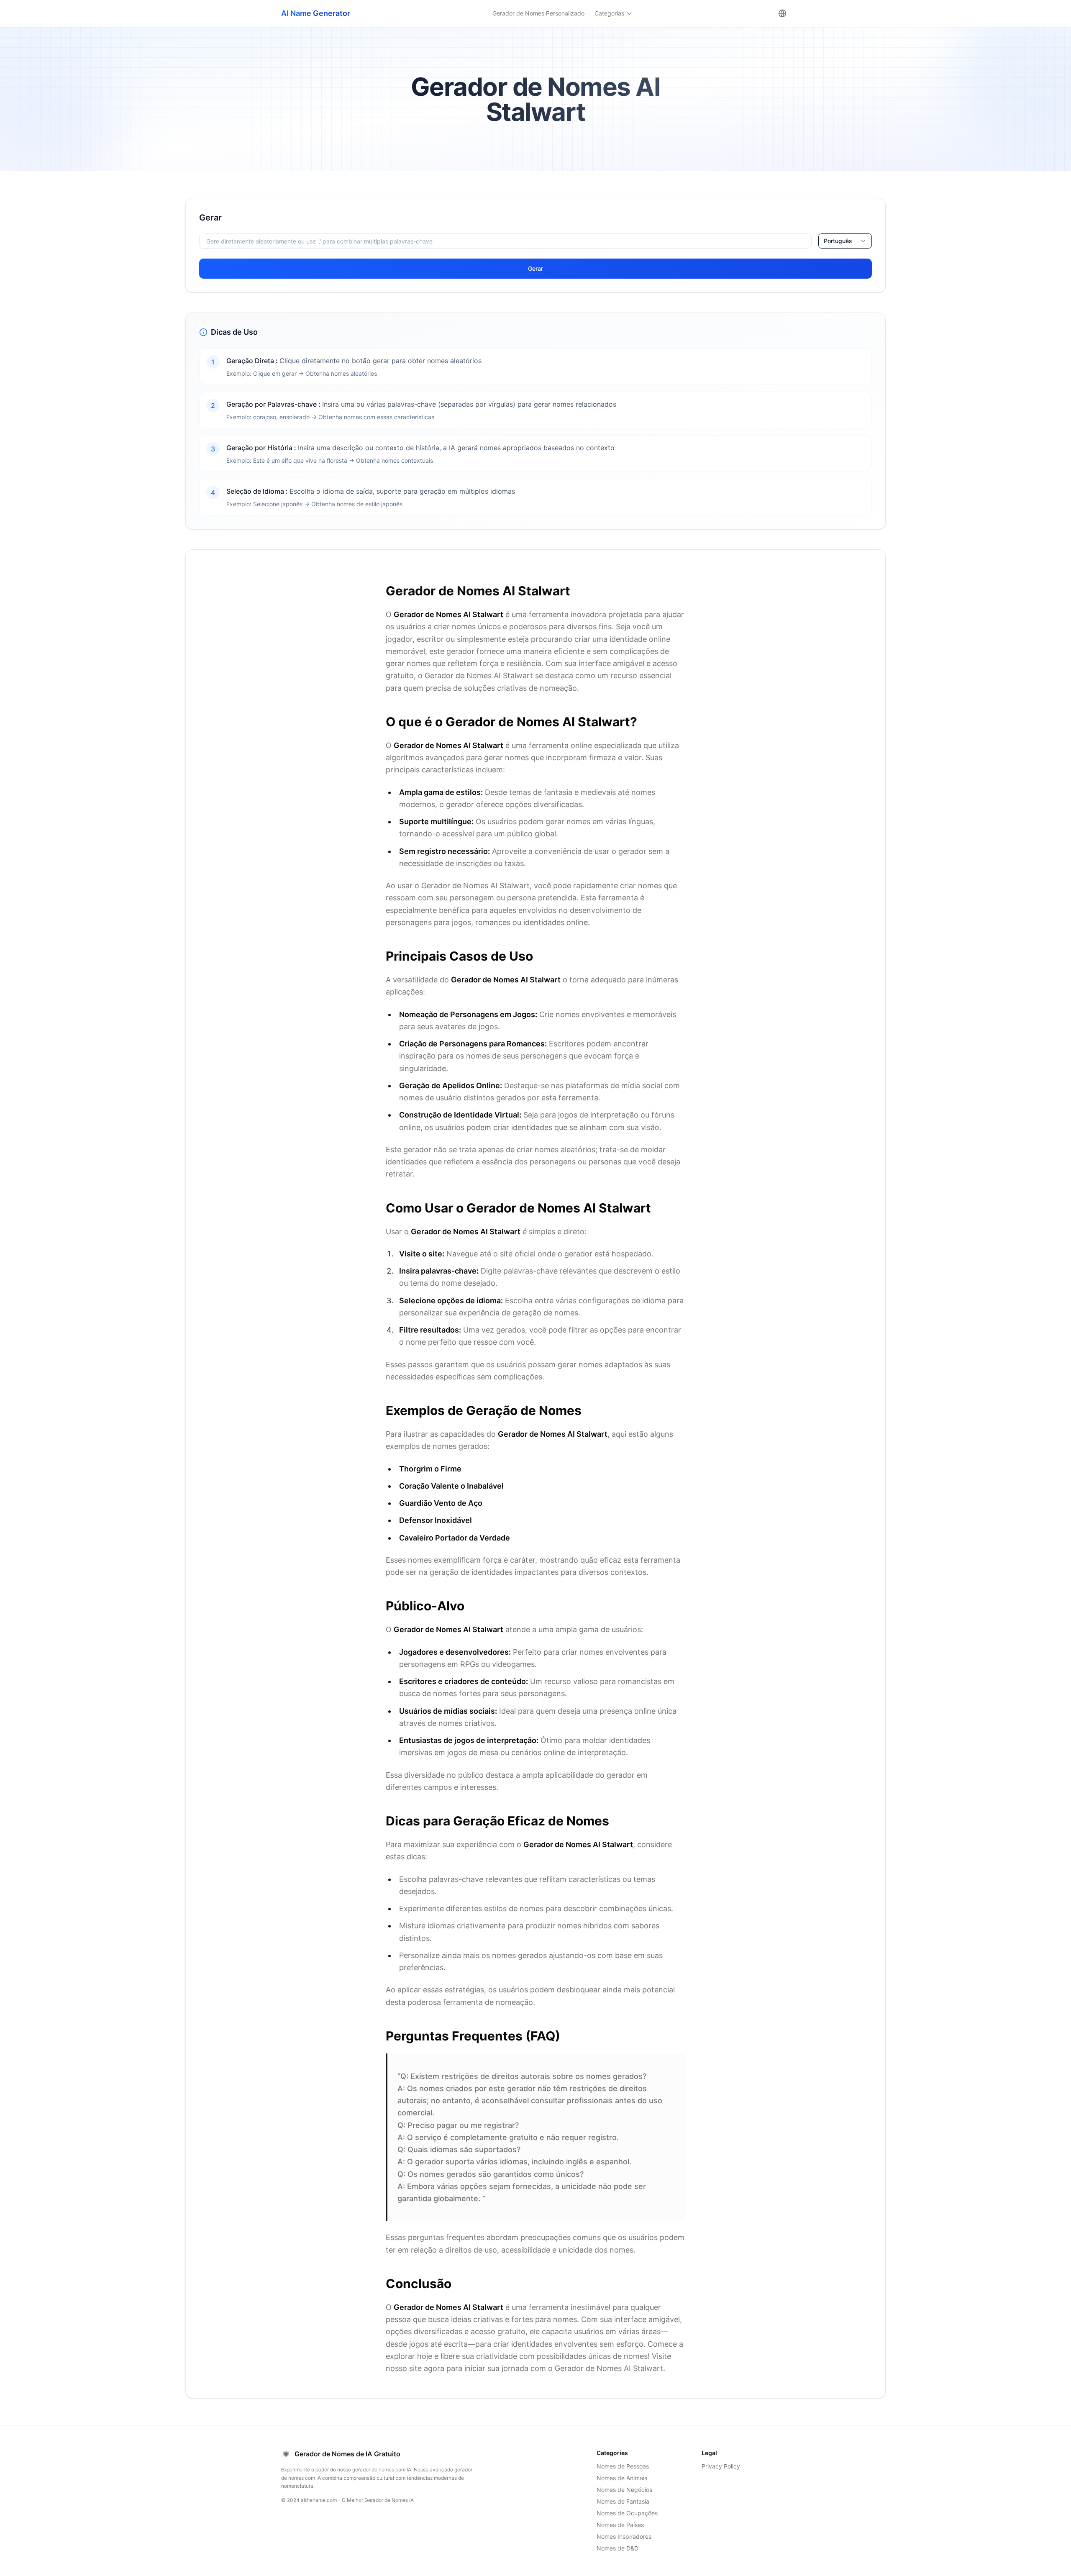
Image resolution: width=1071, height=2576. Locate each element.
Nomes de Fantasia (623, 2501)
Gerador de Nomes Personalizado (538, 13)
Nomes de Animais (622, 2478)
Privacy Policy (721, 2466)
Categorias (609, 13)
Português (838, 241)
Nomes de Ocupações (627, 2513)
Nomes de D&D (617, 2548)
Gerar (535, 268)
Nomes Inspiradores (624, 2536)
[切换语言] (782, 13)
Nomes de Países (620, 2525)
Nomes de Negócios (624, 2490)
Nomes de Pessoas (623, 2466)
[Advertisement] (89, 256)
